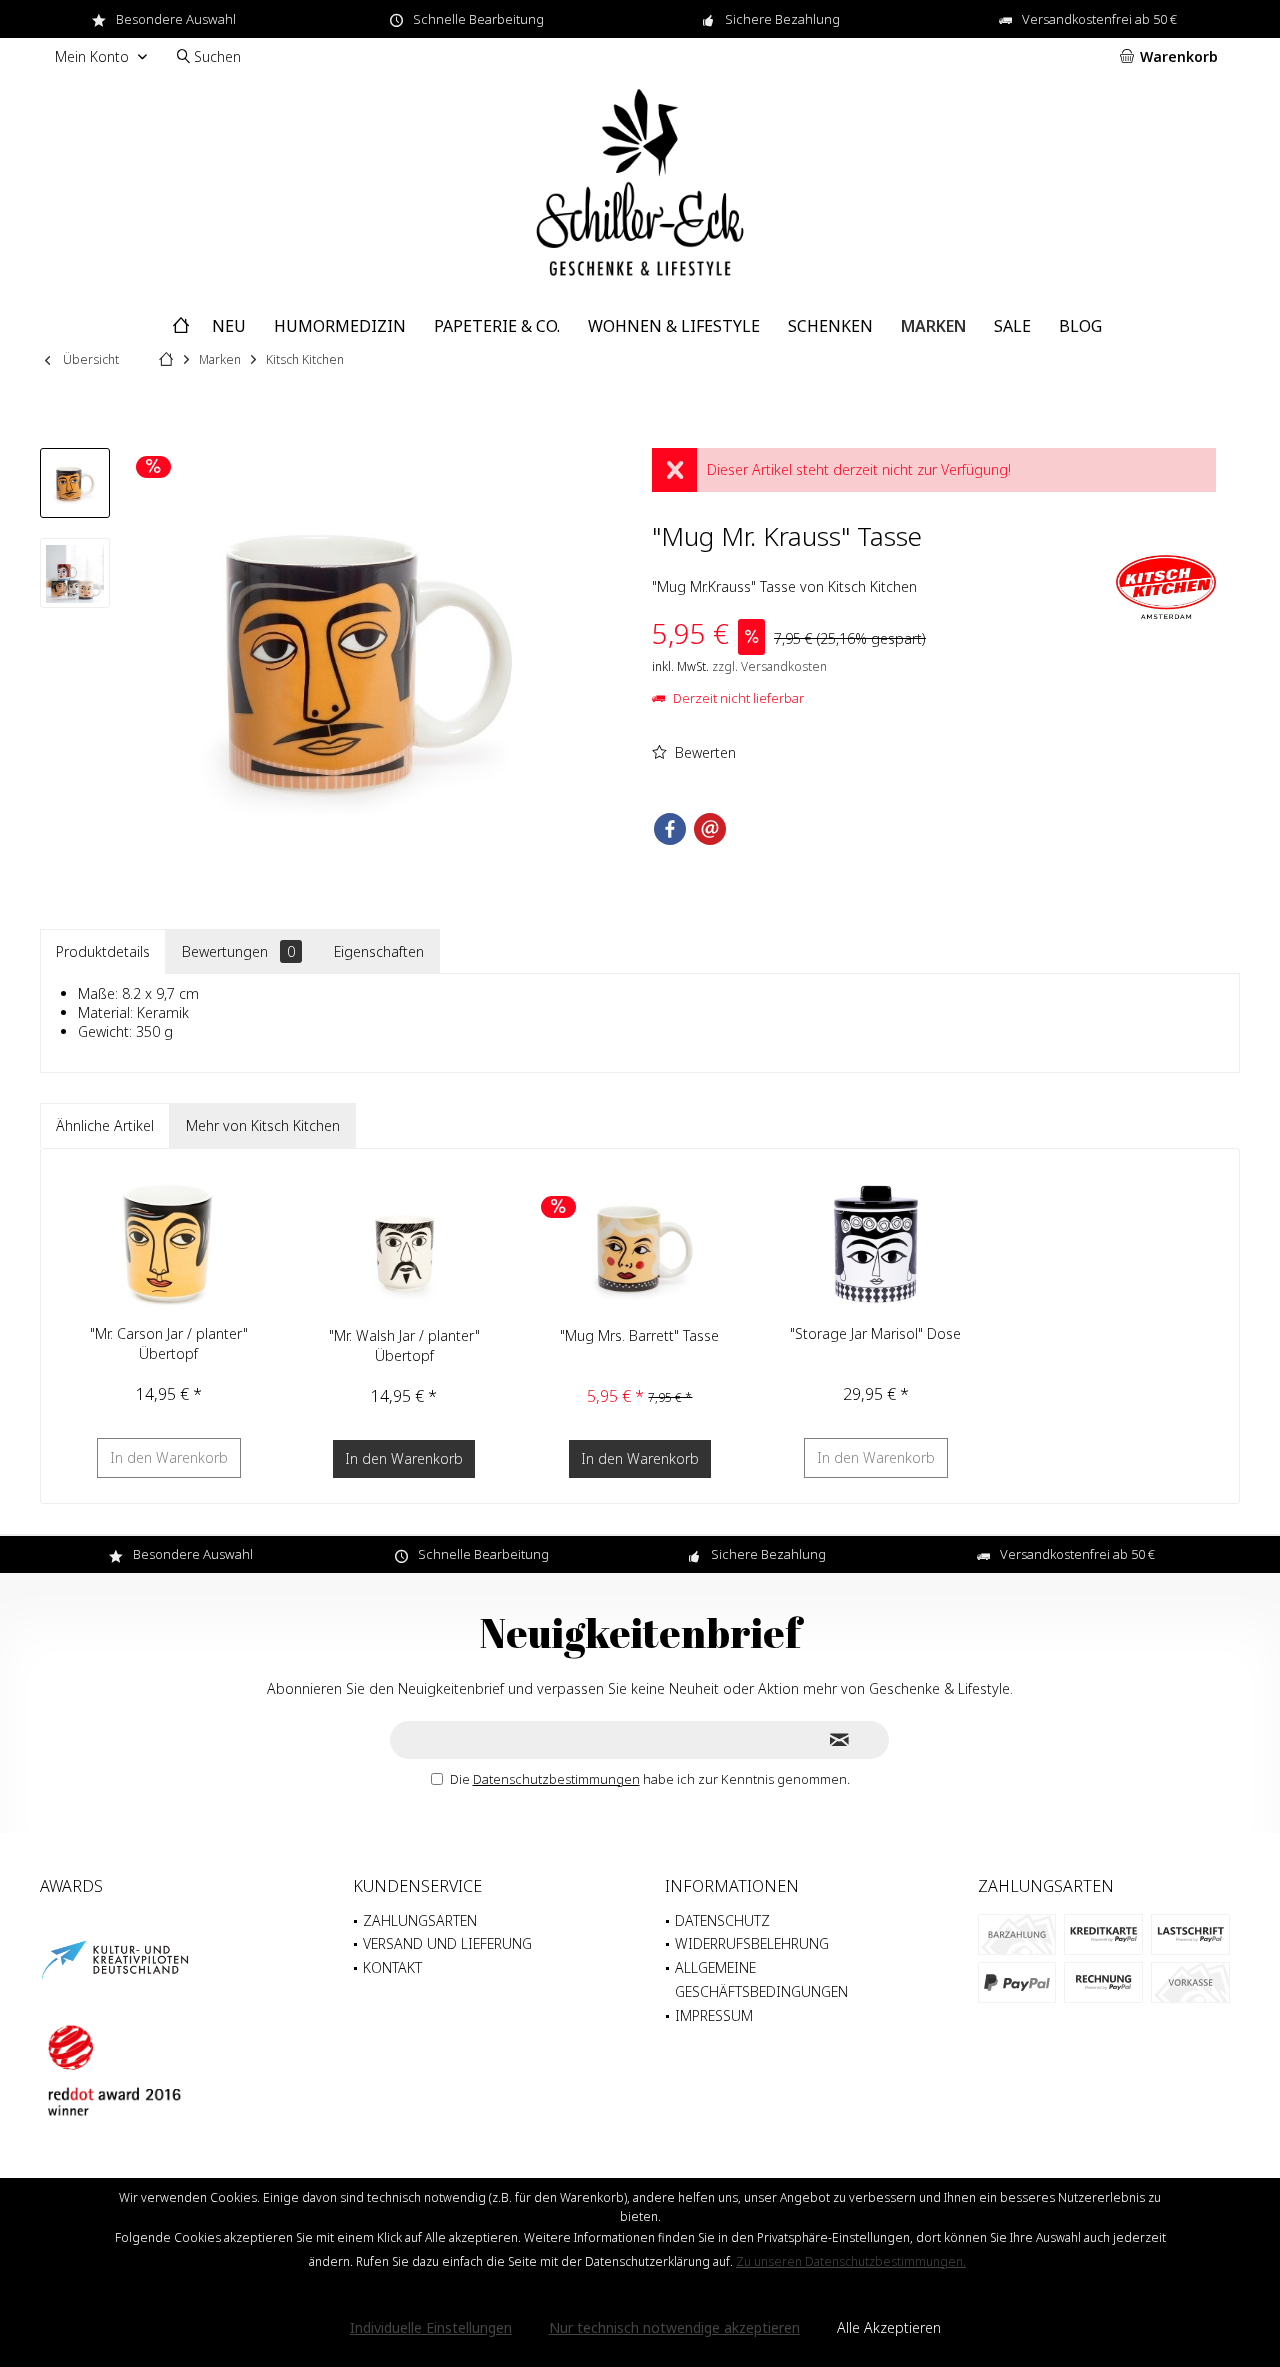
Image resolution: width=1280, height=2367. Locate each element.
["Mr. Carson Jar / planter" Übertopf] (169, 1244)
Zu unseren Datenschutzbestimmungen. (851, 2261)
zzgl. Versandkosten (769, 666)
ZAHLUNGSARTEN (420, 1920)
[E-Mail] (710, 829)
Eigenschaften (379, 951)
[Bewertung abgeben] (881, 562)
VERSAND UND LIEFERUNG (447, 1943)
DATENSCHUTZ (722, 1920)
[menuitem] (1172, 57)
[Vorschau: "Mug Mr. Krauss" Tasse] (75, 483)
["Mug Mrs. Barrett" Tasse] (640, 1246)
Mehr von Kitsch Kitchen (263, 1125)
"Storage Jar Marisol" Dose (875, 1333)
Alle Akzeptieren (889, 2327)
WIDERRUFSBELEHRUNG (752, 1943)
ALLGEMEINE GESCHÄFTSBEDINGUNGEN (761, 1979)
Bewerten (703, 752)
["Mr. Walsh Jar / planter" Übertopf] (405, 1246)
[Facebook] (670, 829)
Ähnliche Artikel (105, 1125)
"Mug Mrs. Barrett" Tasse (639, 1335)
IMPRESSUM (714, 2015)
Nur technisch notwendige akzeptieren (674, 2327)
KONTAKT (392, 1967)
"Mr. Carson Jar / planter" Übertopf (169, 1343)
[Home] (181, 326)
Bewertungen (238, 951)
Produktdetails (103, 951)
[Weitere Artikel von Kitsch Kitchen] (1166, 587)
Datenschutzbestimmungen (556, 1779)
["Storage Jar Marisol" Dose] (876, 1244)
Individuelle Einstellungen (431, 2327)
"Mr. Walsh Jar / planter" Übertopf (404, 1345)
